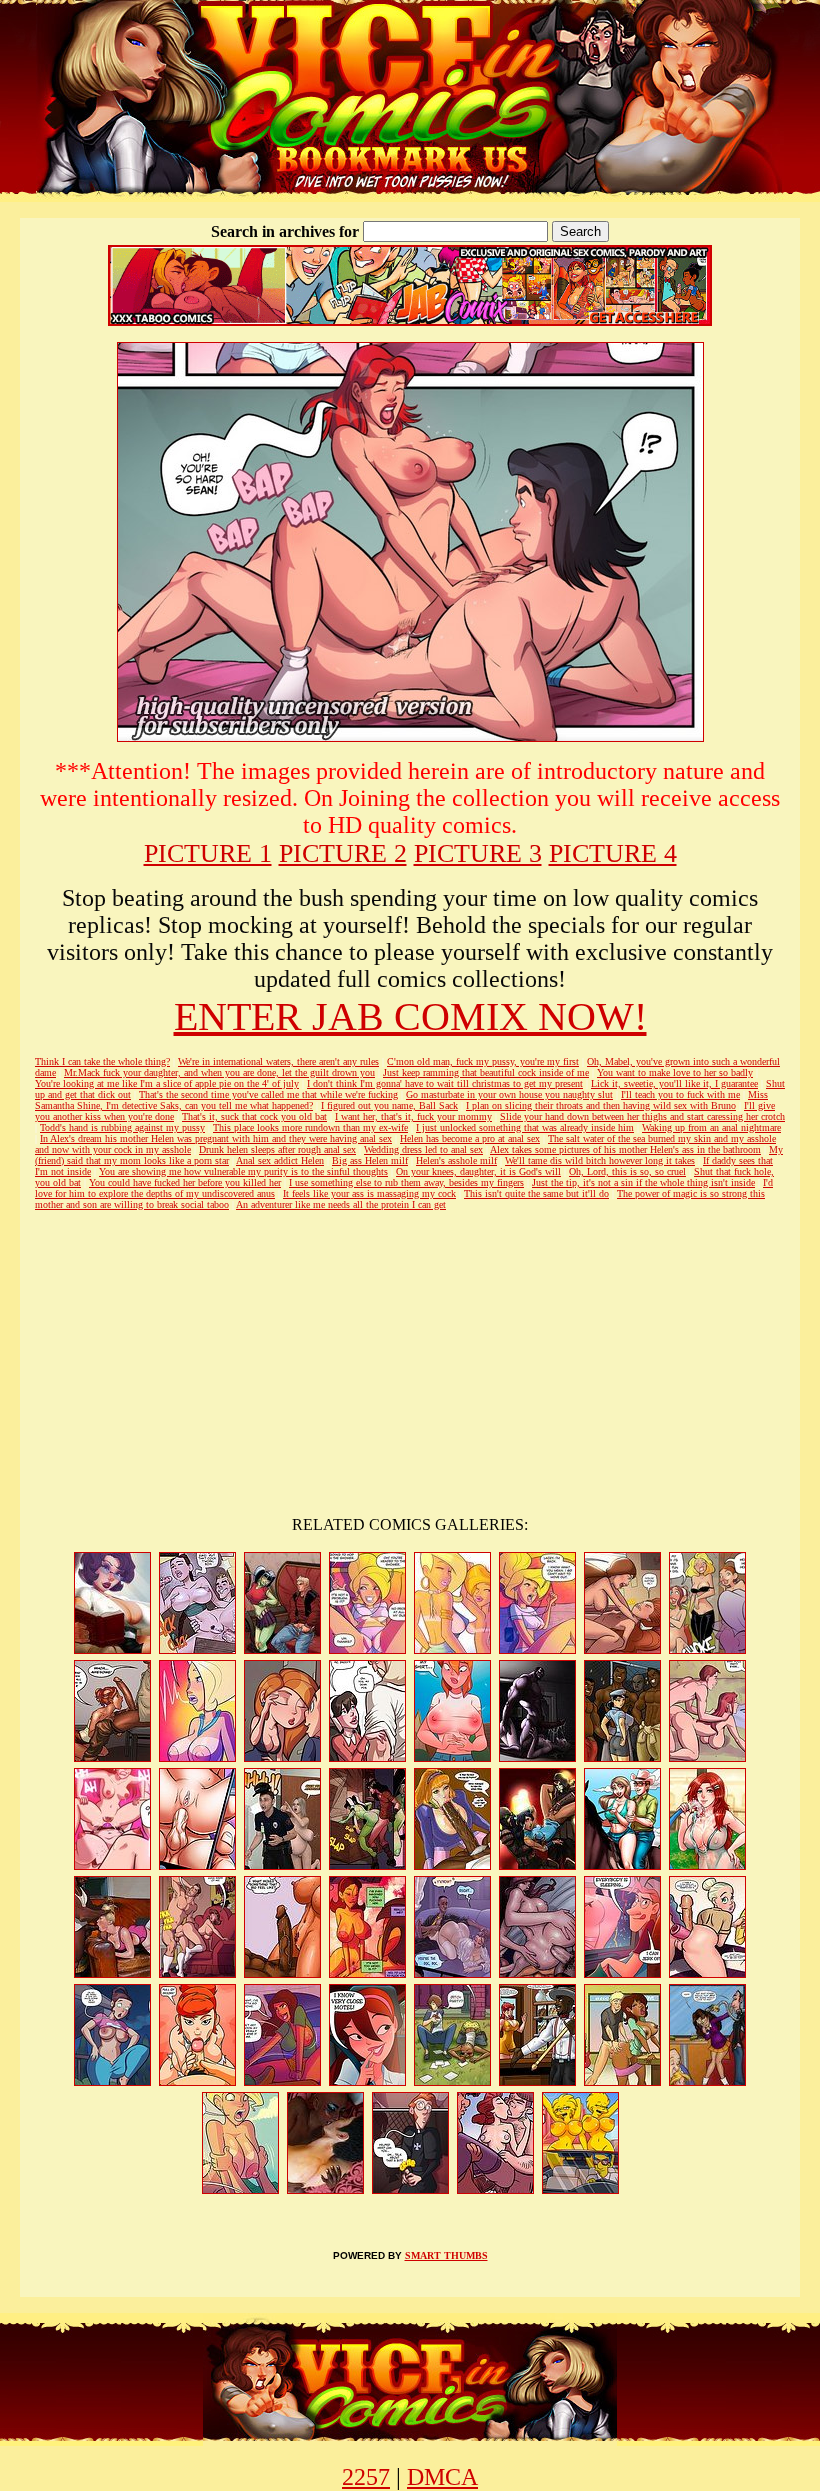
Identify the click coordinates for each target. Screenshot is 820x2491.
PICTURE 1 (208, 853)
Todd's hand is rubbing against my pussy (122, 1127)
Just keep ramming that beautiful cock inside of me (486, 1072)
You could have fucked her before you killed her (185, 1182)
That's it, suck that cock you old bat (254, 1116)
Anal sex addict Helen (280, 1160)
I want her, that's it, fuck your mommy (413, 1116)
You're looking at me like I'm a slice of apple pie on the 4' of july (167, 1083)
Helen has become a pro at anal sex (470, 1138)
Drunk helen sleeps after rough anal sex (277, 1149)
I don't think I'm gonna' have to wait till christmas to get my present (445, 1083)
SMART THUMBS (446, 2255)
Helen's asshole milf (456, 1160)
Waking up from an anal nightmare (711, 1127)
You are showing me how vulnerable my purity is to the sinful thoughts (243, 1171)
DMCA (442, 2477)
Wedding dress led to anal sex (423, 1149)
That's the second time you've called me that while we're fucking (268, 1094)
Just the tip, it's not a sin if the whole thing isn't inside (643, 1182)
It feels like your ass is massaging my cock (369, 1193)
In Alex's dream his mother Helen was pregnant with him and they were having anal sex (216, 1138)
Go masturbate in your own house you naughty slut (509, 1094)
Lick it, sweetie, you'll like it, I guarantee (674, 1083)
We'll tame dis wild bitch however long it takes (600, 1160)
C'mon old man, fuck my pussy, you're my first (483, 1061)
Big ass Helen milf (370, 1160)
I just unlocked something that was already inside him (525, 1127)
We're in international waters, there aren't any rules (278, 1061)
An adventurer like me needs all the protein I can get (341, 1204)
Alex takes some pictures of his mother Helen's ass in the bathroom (625, 1149)
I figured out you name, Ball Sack (389, 1105)
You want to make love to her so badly (675, 1072)
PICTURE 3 (478, 853)
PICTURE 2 (343, 853)
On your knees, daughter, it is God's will (478, 1171)
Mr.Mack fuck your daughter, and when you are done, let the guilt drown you (219, 1072)
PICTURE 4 (613, 853)
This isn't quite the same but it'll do (536, 1193)
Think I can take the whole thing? (102, 1061)
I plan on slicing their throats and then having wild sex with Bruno (601, 1105)
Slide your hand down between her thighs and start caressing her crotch (642, 1116)
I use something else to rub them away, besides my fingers (406, 1182)
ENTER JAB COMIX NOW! (410, 1016)
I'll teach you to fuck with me (680, 1094)
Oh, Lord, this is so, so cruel (627, 1171)
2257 (366, 2477)
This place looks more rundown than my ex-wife (310, 1127)
